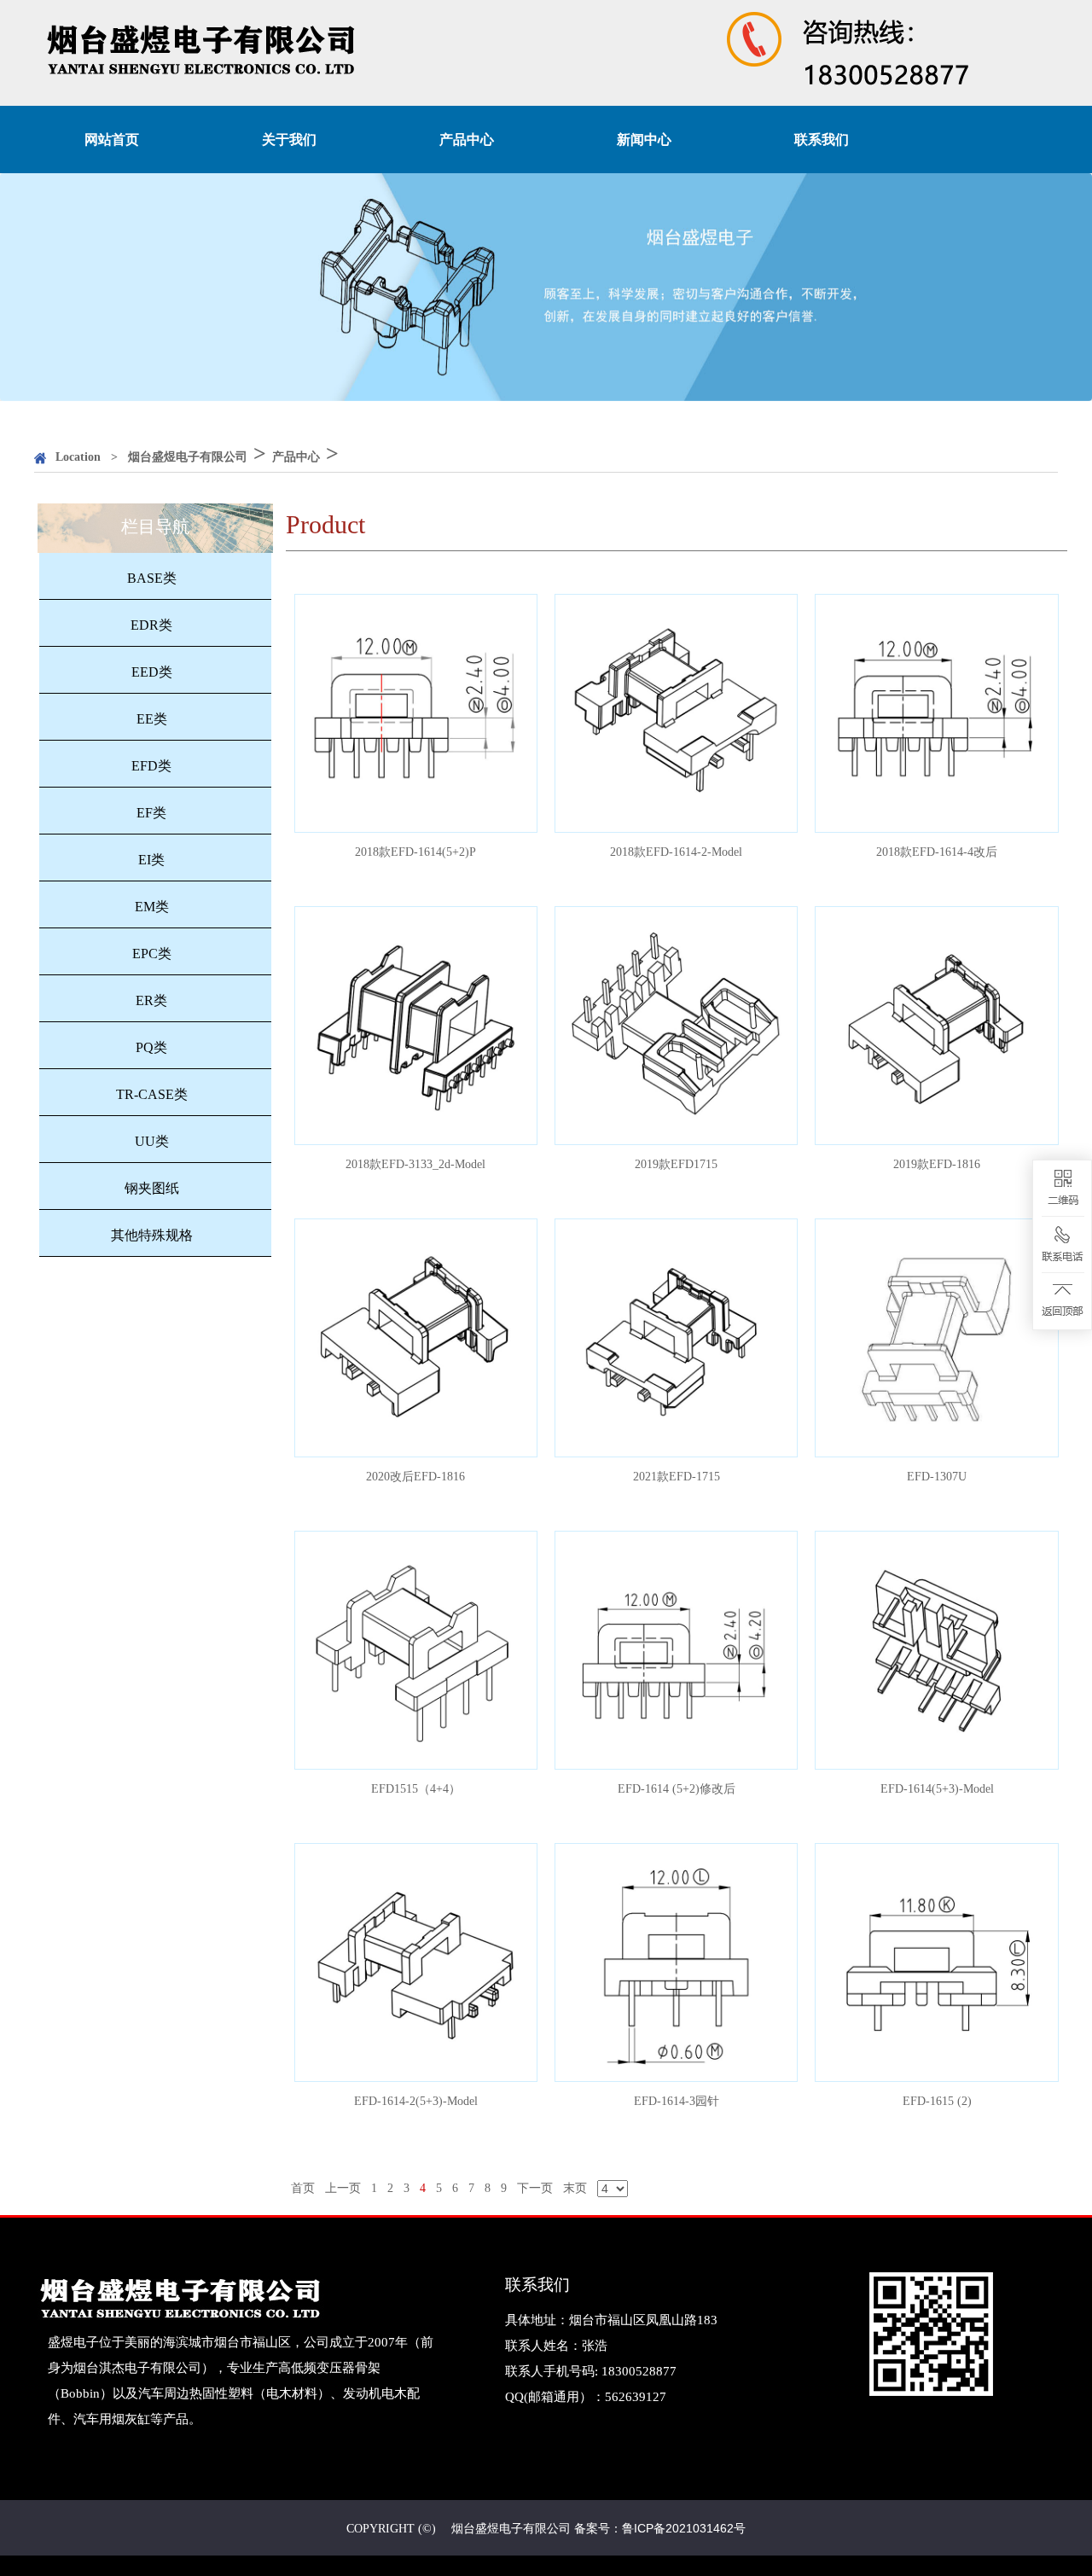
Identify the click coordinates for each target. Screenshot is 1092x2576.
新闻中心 (644, 140)
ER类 (151, 1000)
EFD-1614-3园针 (676, 1962)
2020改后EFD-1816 (415, 1337)
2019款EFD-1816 (937, 1025)
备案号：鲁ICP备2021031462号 (660, 2528)
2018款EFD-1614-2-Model (677, 713)
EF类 (151, 813)
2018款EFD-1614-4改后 (937, 713)
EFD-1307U (937, 1337)
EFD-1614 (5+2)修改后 (676, 1650)
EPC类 (152, 954)
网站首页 (112, 140)
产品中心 (467, 140)
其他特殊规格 (152, 1235)
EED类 (152, 672)
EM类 (152, 907)
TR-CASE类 (152, 1094)
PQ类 (151, 1047)
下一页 (535, 2188)
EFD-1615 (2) (937, 1962)
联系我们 (822, 140)
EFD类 (151, 766)
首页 (303, 2188)
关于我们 (289, 140)
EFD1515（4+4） (415, 1650)
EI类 (151, 860)
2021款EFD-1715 (677, 1337)
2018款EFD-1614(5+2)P (415, 713)
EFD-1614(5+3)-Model (937, 1650)
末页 (575, 2188)
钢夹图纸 (152, 1188)
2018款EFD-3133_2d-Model (416, 1025)
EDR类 (151, 625)
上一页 (343, 2188)
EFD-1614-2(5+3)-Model (415, 1962)
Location (78, 457)
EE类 (152, 719)
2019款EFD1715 (676, 1025)
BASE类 (152, 578)
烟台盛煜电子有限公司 (188, 457)
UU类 (152, 1141)
